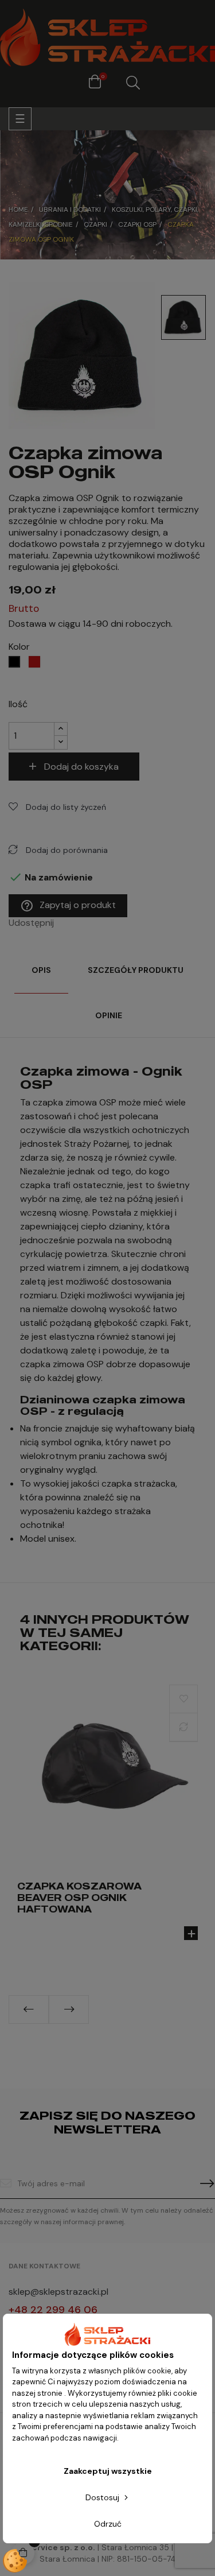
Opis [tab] (41, 970)
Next (69, 2009)
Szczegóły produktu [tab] (136, 970)
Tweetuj (81, 923)
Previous (29, 2009)
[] (191, 1933)
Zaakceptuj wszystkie (108, 2471)
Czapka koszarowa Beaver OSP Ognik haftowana (79, 1898)
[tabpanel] (107, 1823)
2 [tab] (102, 2032)
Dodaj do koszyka (81, 767)
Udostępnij (66, 923)
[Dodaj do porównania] (183, 1727)
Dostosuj (103, 2497)
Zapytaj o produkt (68, 906)
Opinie (109, 1015)
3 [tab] (114, 2032)
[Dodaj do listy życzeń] (183, 1699)
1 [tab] (91, 2032)
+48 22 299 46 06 (53, 2310)
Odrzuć (108, 2524)
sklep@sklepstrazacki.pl (58, 2292)
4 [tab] (125, 2032)
